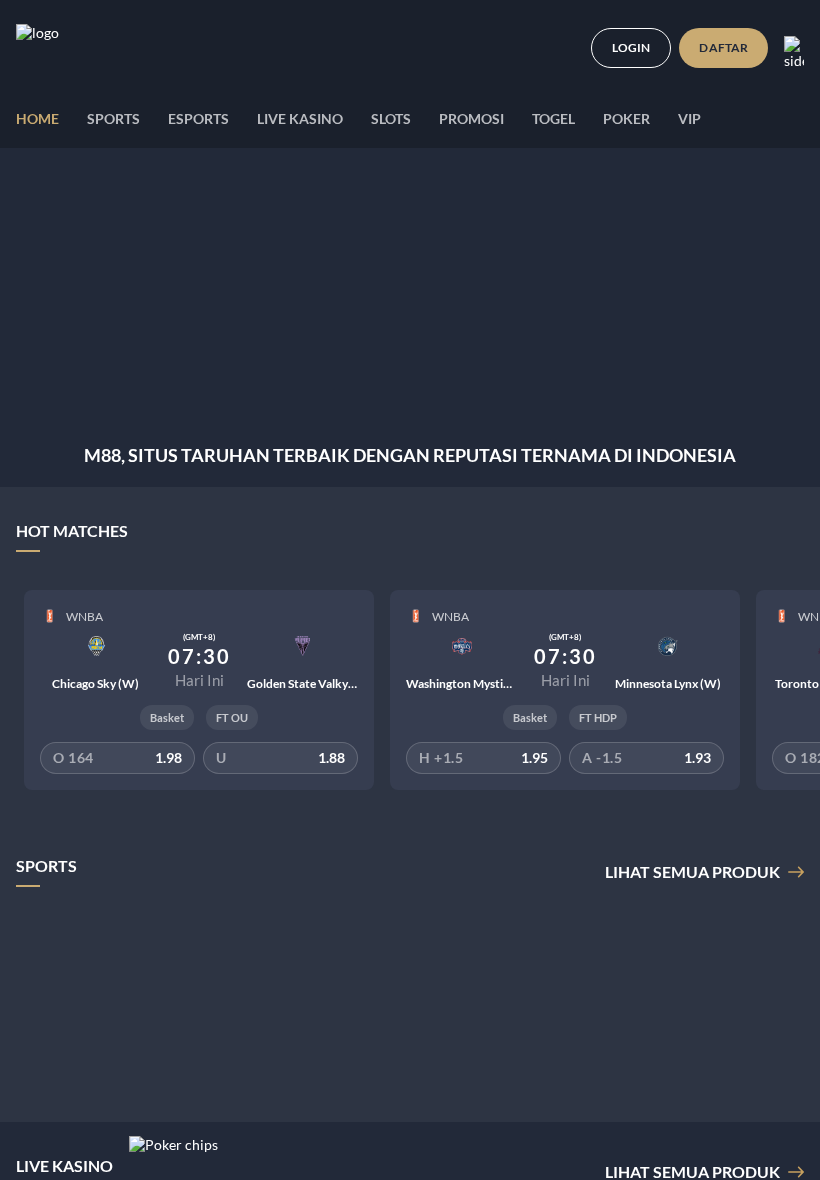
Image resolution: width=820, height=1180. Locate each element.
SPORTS (113, 118)
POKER (626, 118)
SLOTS (391, 118)
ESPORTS (198, 118)
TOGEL (553, 118)
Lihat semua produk (692, 871)
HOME (37, 118)
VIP (689, 118)
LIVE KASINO (300, 118)
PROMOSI (471, 118)
